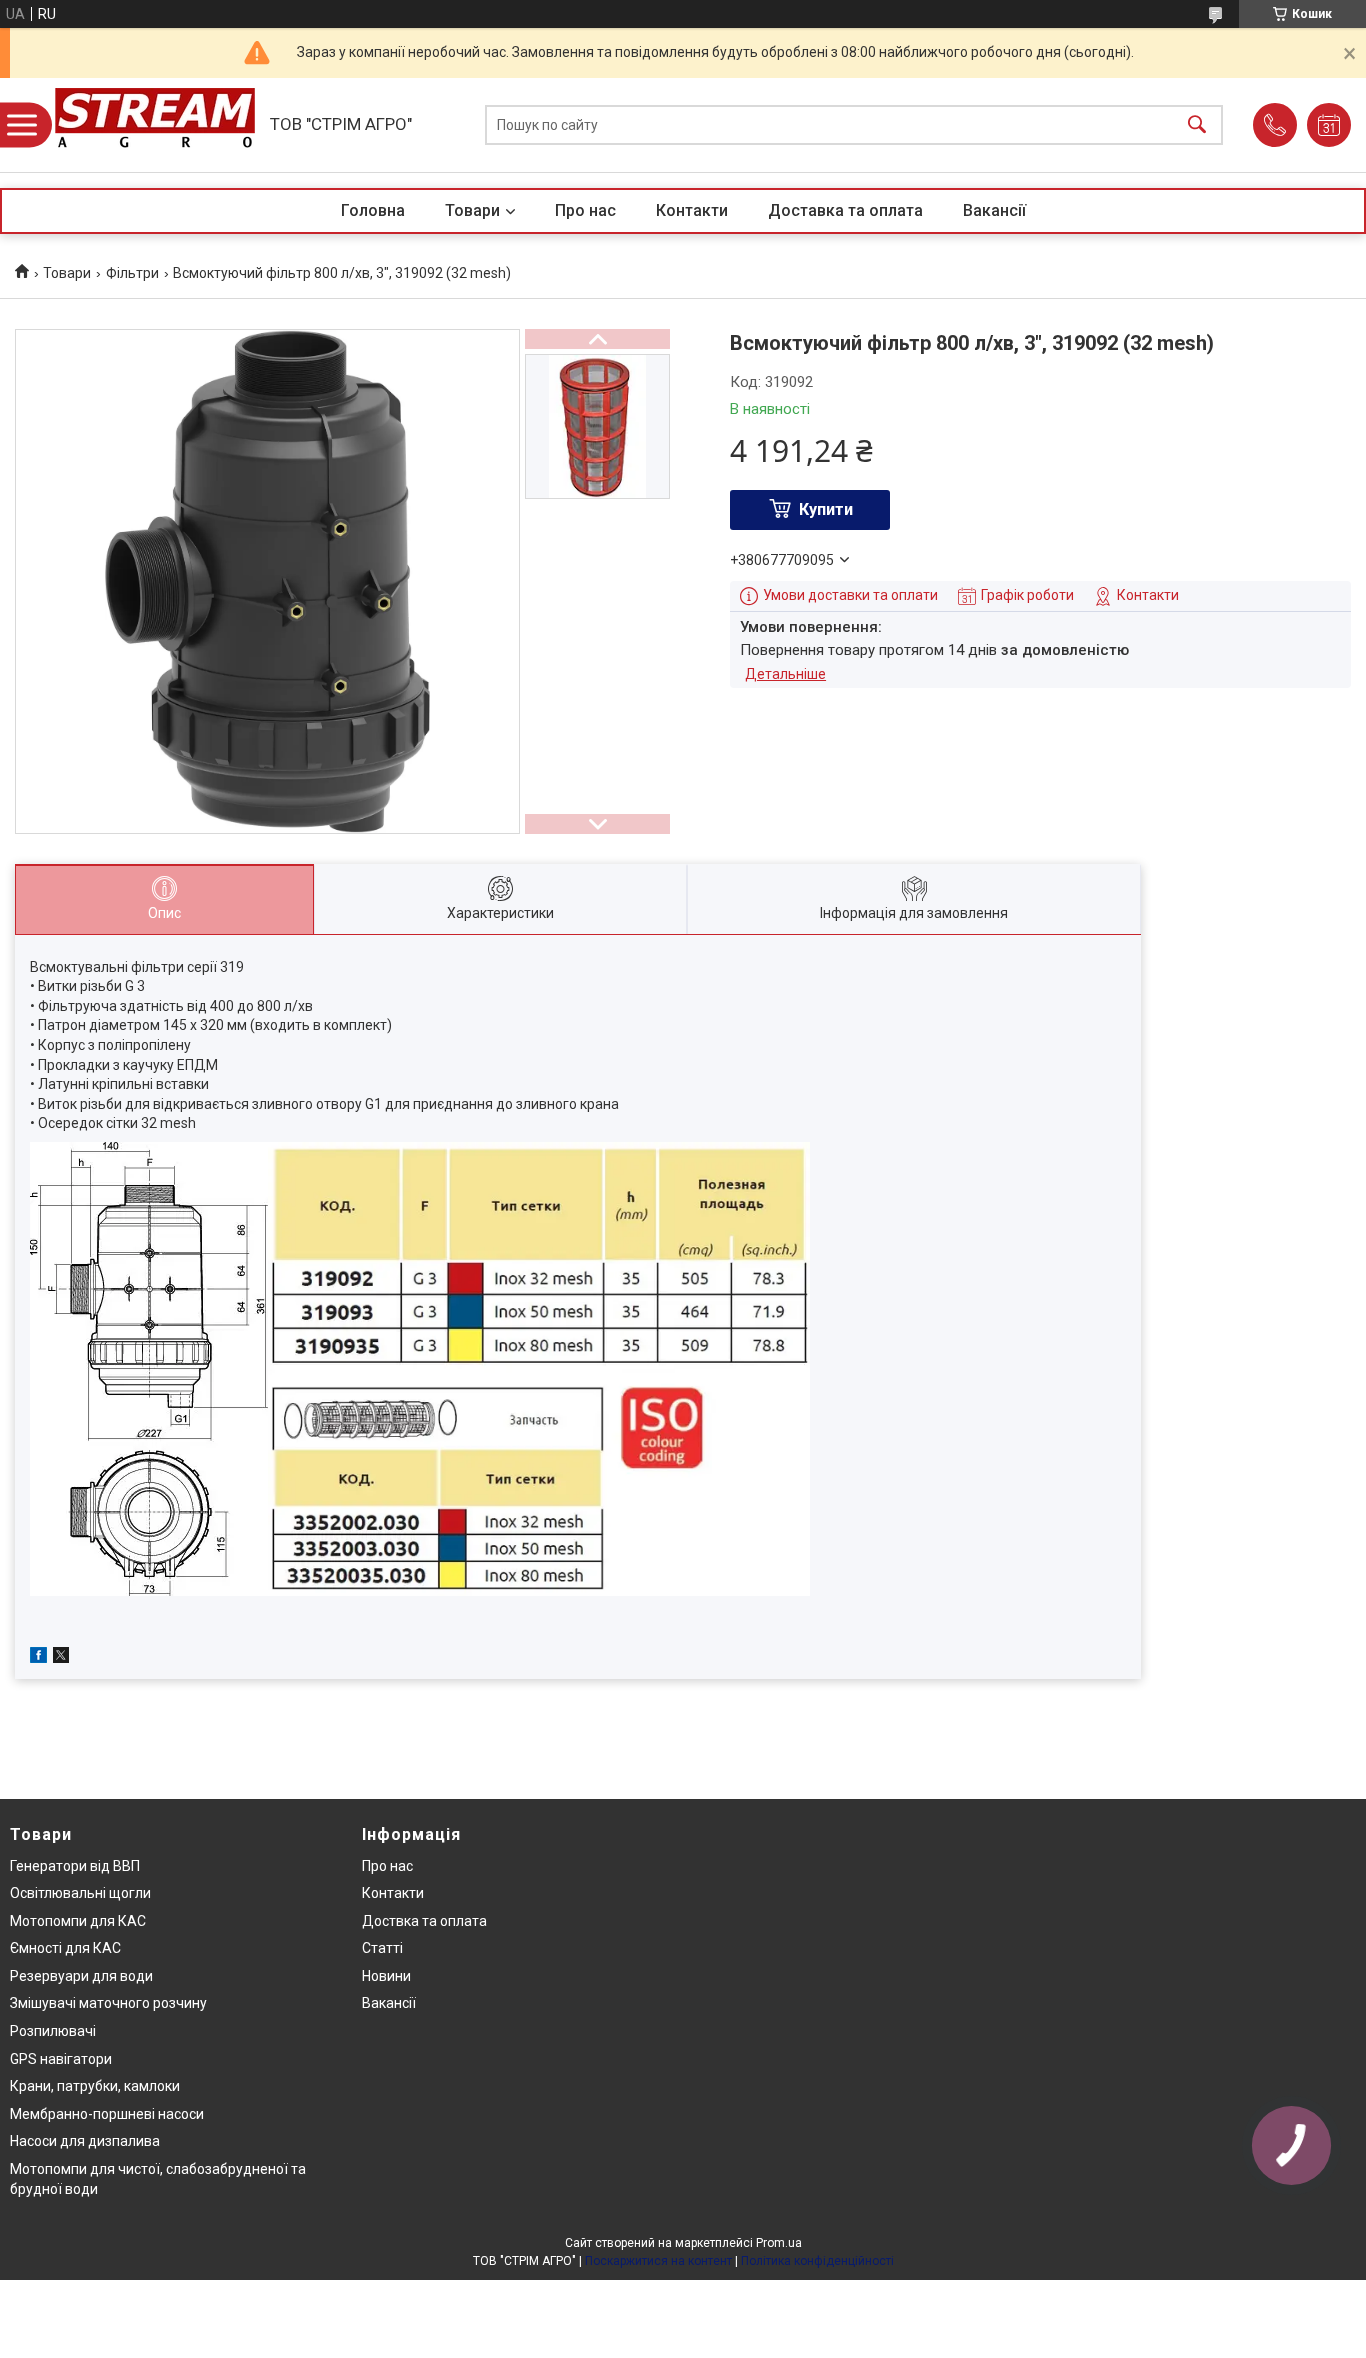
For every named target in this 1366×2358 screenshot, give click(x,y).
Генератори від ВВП (75, 1866)
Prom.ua (779, 2243)
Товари (472, 210)
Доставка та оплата (845, 210)
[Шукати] (1197, 125)
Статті (382, 1948)
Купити (826, 509)
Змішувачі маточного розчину (108, 2003)
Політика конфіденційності (817, 2261)
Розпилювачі (53, 2031)
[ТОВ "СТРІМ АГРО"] (155, 125)
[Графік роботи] (1329, 125)
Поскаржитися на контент (658, 2261)
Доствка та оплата (424, 1921)
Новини (386, 1976)
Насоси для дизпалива (85, 2141)
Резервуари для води (81, 1976)
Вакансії (994, 210)
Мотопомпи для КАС (78, 1921)
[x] (61, 1658)
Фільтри (132, 273)
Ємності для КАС (65, 1948)
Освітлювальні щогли (80, 1893)
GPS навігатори (61, 2059)
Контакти (692, 210)
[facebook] (38, 1658)
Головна (373, 210)
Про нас (585, 210)
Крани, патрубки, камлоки (95, 2086)
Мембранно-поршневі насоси (107, 2114)
